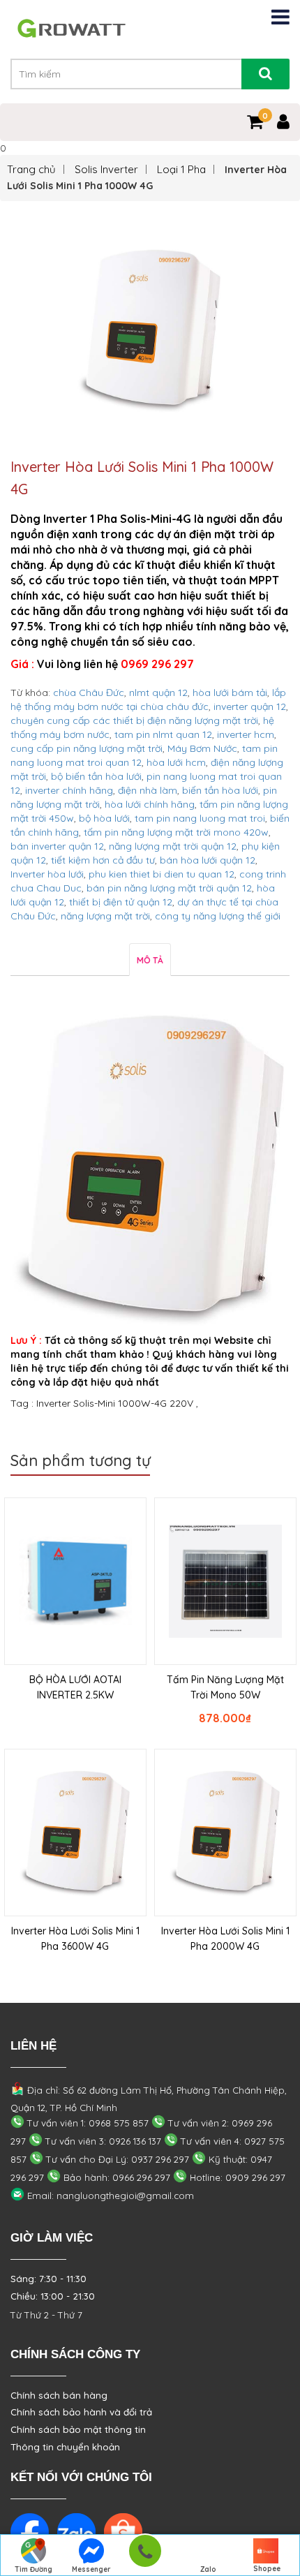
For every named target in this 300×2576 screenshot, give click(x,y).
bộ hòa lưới (104, 818)
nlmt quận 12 (158, 693)
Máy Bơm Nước (202, 748)
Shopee (267, 2569)
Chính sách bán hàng (59, 2395)
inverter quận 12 (250, 706)
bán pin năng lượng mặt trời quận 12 (169, 888)
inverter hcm (246, 734)
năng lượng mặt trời (105, 916)
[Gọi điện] (145, 2555)
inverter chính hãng (69, 790)
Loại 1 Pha (181, 169)
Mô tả (150, 960)
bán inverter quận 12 (57, 846)
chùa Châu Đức (89, 693)
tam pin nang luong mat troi (200, 818)
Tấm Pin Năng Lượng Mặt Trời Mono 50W (225, 1687)
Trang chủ (31, 169)
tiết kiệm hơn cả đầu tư (103, 860)
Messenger (91, 2569)
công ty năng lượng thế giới (218, 916)
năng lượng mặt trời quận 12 (173, 846)
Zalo (208, 2569)
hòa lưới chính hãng (150, 804)
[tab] (150, 960)
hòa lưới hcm (176, 762)
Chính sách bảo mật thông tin (78, 2429)
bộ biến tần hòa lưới (96, 776)
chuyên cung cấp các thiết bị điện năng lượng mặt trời (134, 720)
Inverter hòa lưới (47, 874)
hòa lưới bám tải (230, 693)
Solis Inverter (106, 169)
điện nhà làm (148, 790)
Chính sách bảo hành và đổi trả (81, 2412)
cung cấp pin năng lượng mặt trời (87, 748)
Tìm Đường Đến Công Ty (33, 2570)
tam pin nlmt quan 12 (163, 734)
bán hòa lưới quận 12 (208, 860)
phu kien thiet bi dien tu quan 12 (162, 874)
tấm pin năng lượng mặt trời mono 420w (176, 832)
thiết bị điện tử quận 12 (121, 902)
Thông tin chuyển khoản (65, 2447)
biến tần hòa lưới (220, 790)
